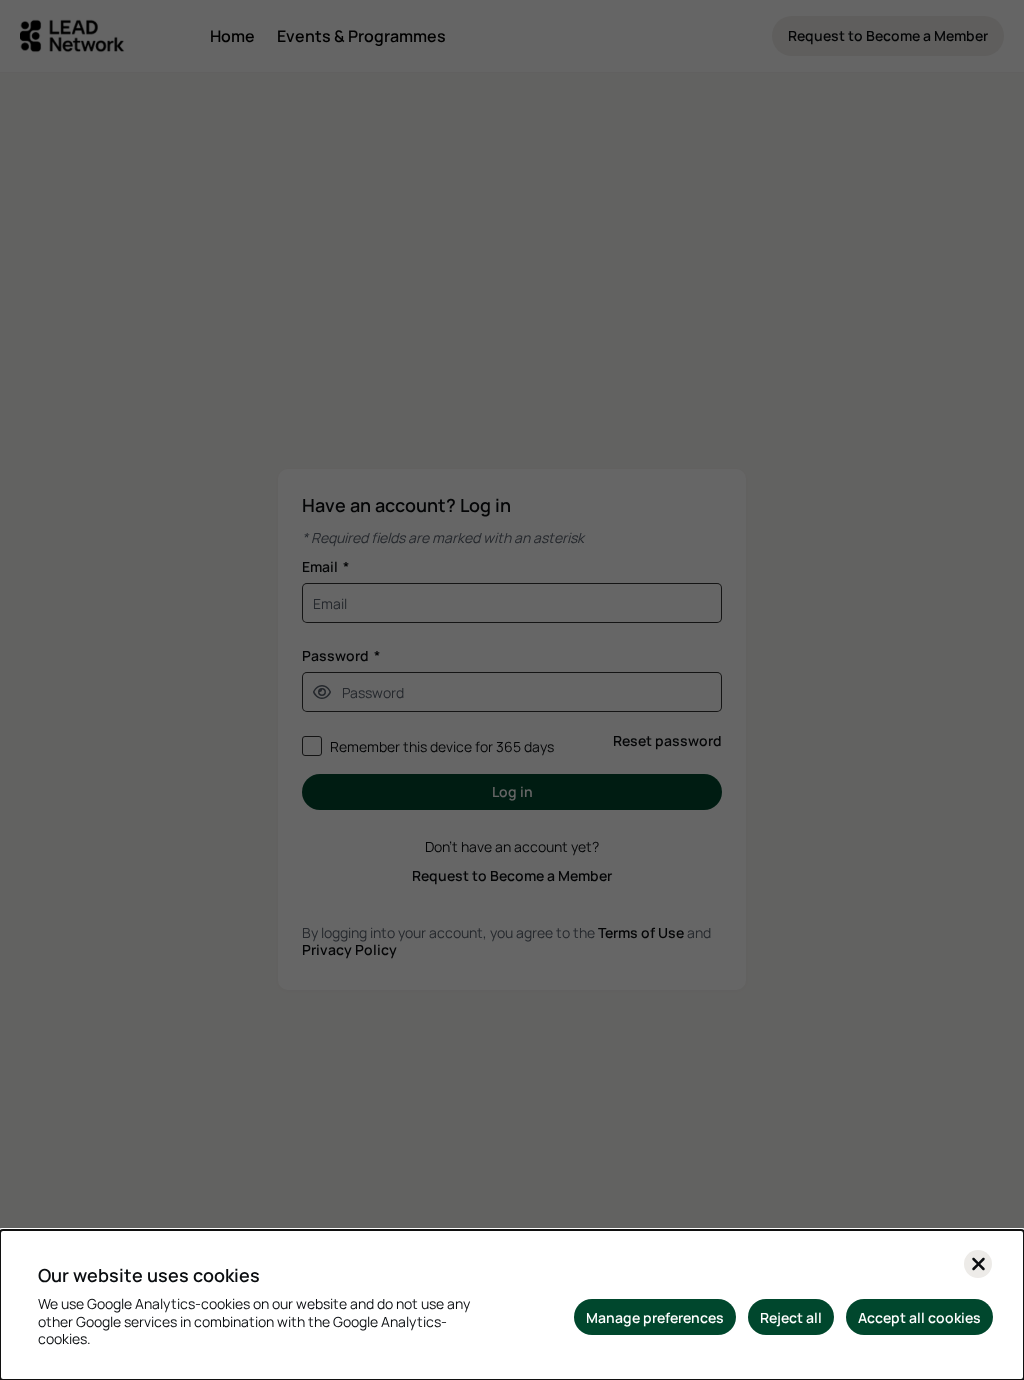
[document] (512, 1305)
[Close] (978, 1264)
